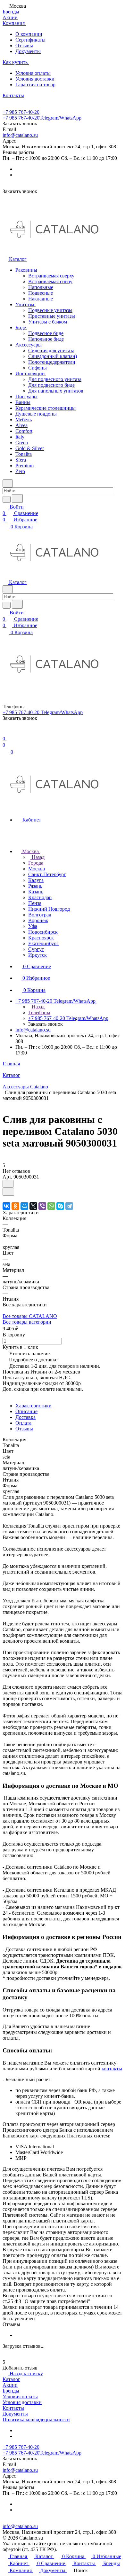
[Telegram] (69, 1206)
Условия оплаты (33, 73)
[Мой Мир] (24, 1206)
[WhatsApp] (51, 1206)
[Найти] (17, 498)
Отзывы (24, 46)
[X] (33, 1206)
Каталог (11, 2379)
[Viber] (42, 1206)
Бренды (11, 2391)
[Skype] (60, 1206)
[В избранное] (8, 1184)
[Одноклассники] (15, 1206)
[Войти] (5, 732)
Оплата (23, 1423)
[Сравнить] (8, 1192)
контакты (112, 2069)
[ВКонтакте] (6, 1206)
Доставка (25, 1417)
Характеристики (33, 1406)
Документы (28, 51)
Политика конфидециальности (36, 2420)
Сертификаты (30, 40)
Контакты (13, 2408)
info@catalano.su (20, 135)
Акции (10, 2385)
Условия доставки (35, 79)
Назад (37, 857)
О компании (29, 34)
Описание (26, 1411)
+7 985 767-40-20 (21, 112)
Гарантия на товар (35, 85)
